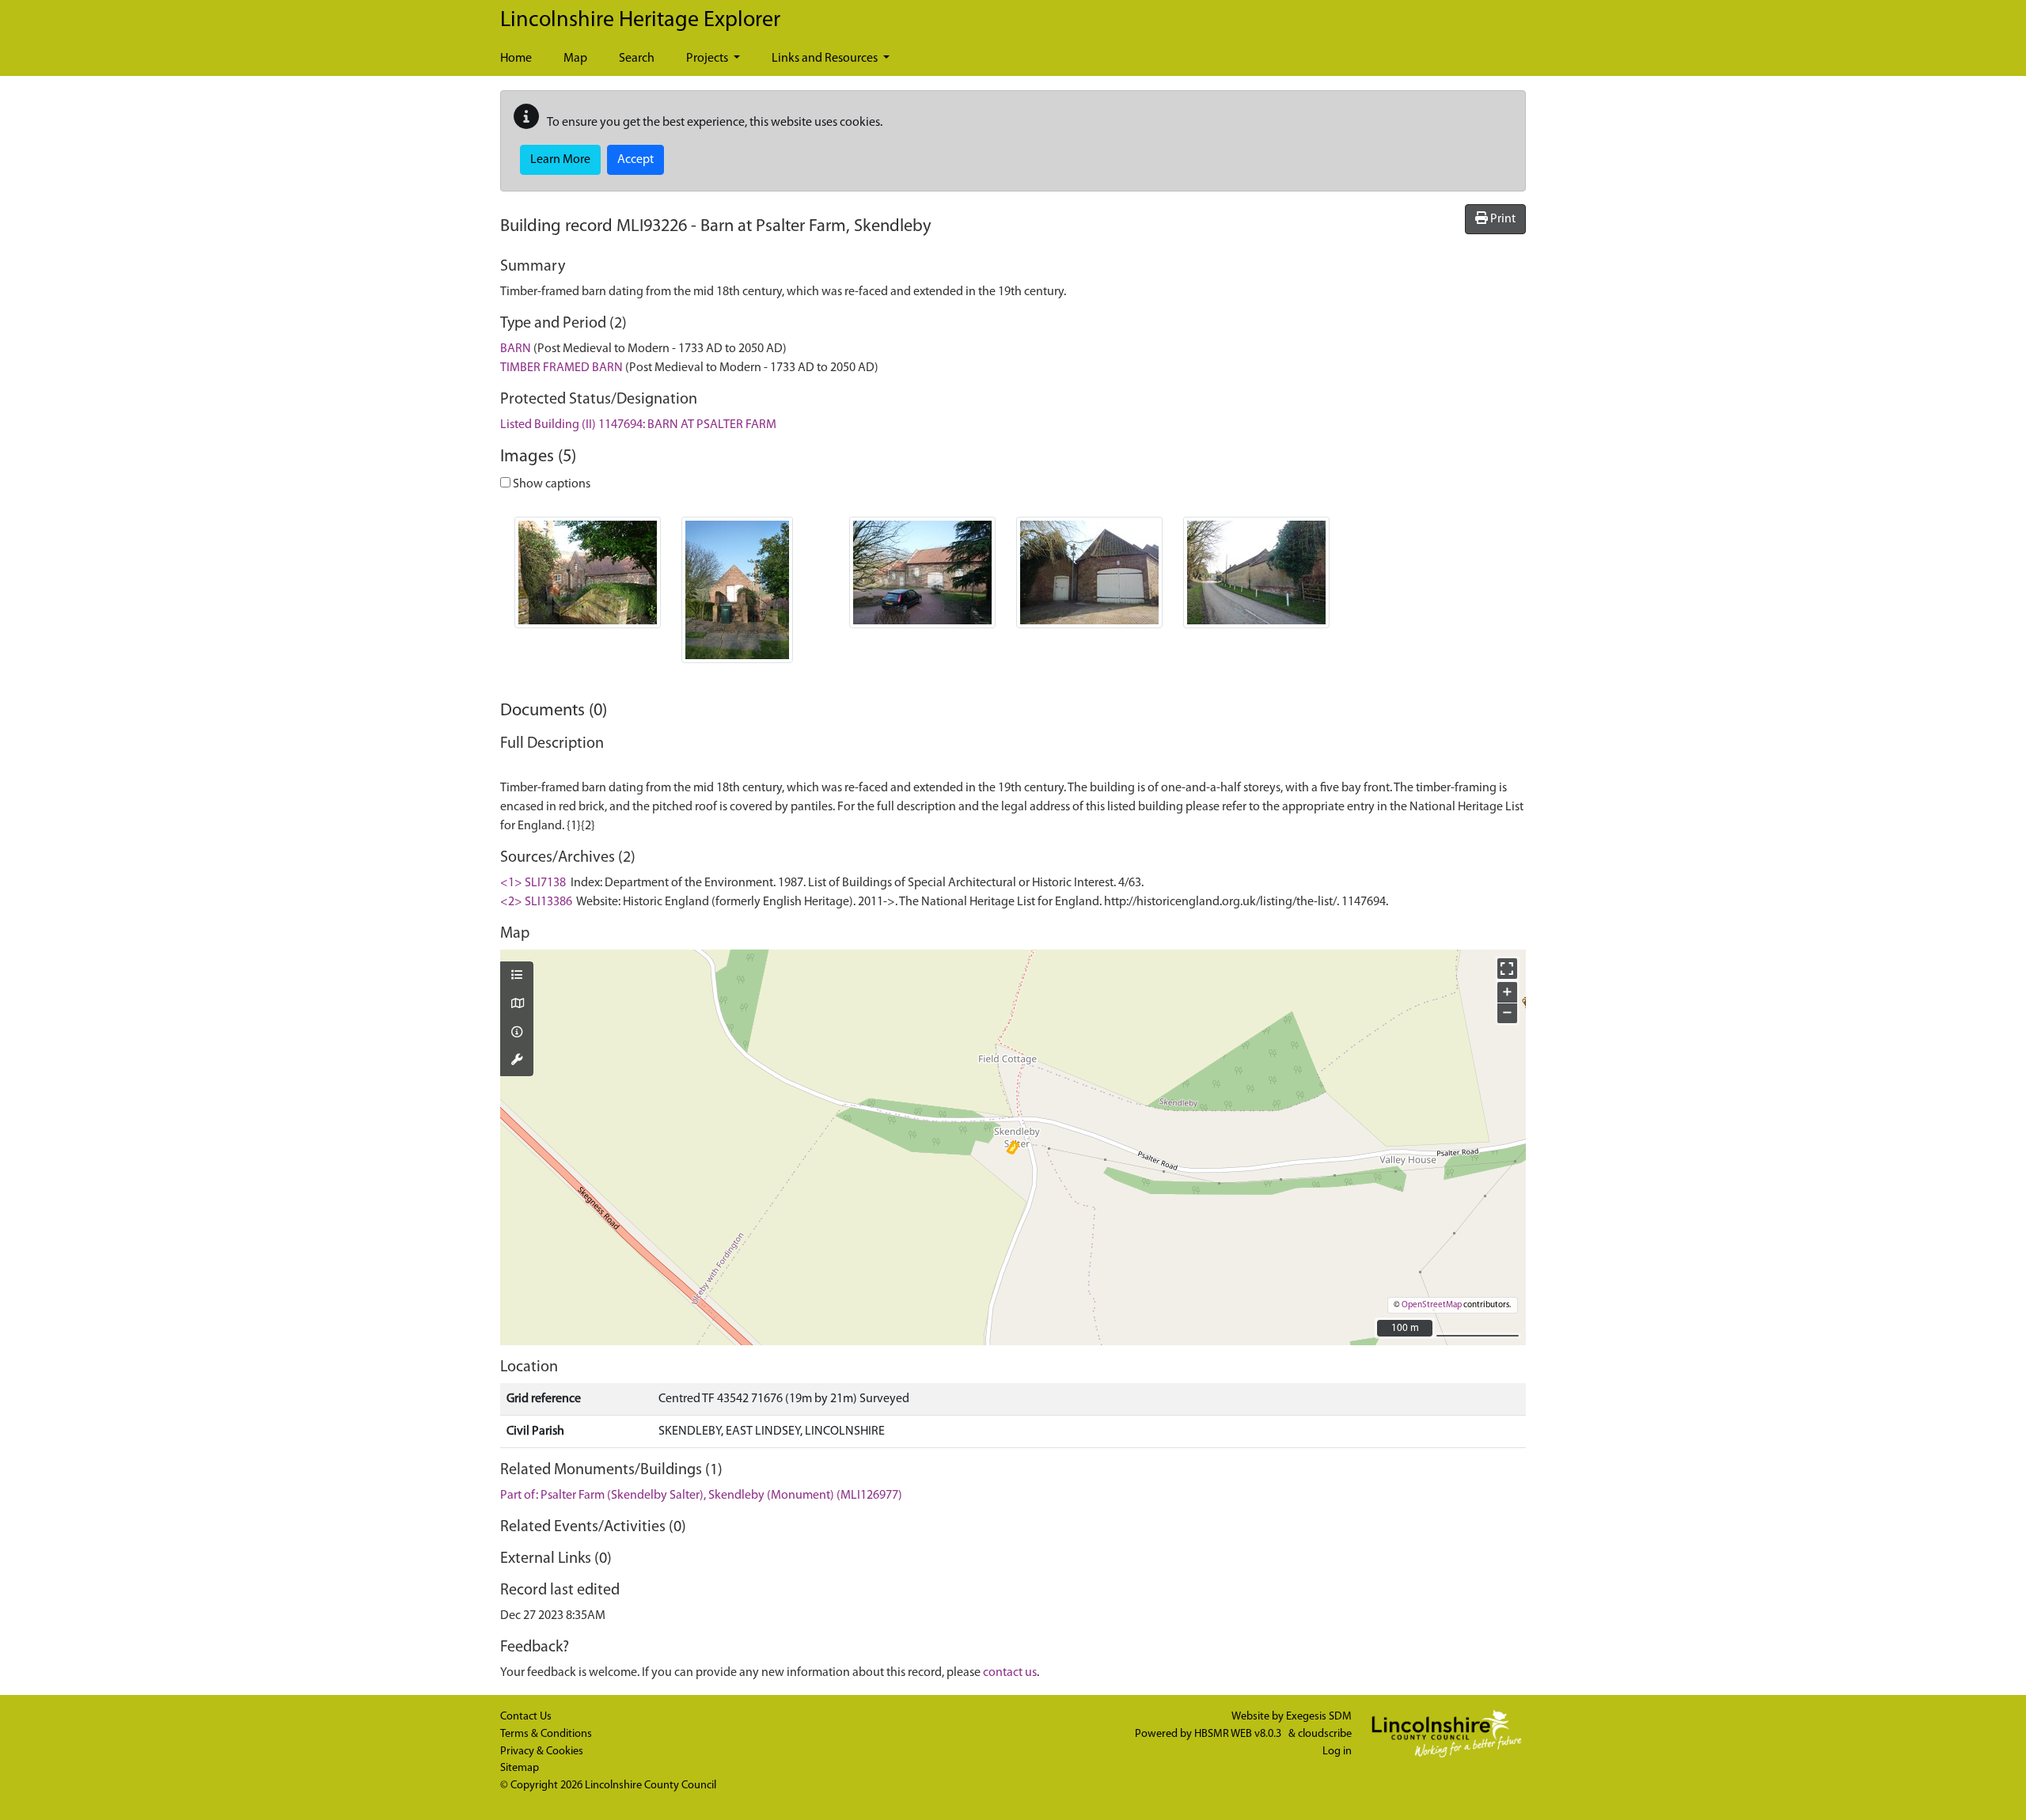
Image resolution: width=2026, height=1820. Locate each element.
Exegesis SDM (1319, 1717)
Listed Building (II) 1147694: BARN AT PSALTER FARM (638, 425)
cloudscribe (1325, 1734)
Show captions (550, 484)
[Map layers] (517, 976)
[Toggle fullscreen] (1507, 968)
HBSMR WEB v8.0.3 (1239, 1734)
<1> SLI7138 (533, 883)
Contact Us (526, 1717)
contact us (1010, 1673)
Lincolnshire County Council (651, 1786)
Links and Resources (826, 59)
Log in (1337, 1752)
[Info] (517, 1033)
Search (637, 59)
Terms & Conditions (546, 1734)
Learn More (560, 160)
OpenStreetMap (1432, 1305)
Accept (635, 160)
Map (575, 59)
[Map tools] (517, 1061)
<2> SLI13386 (536, 902)
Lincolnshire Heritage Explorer (640, 21)
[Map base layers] (517, 1005)
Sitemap (520, 1768)
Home (516, 59)
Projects (708, 59)
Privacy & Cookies (542, 1752)
